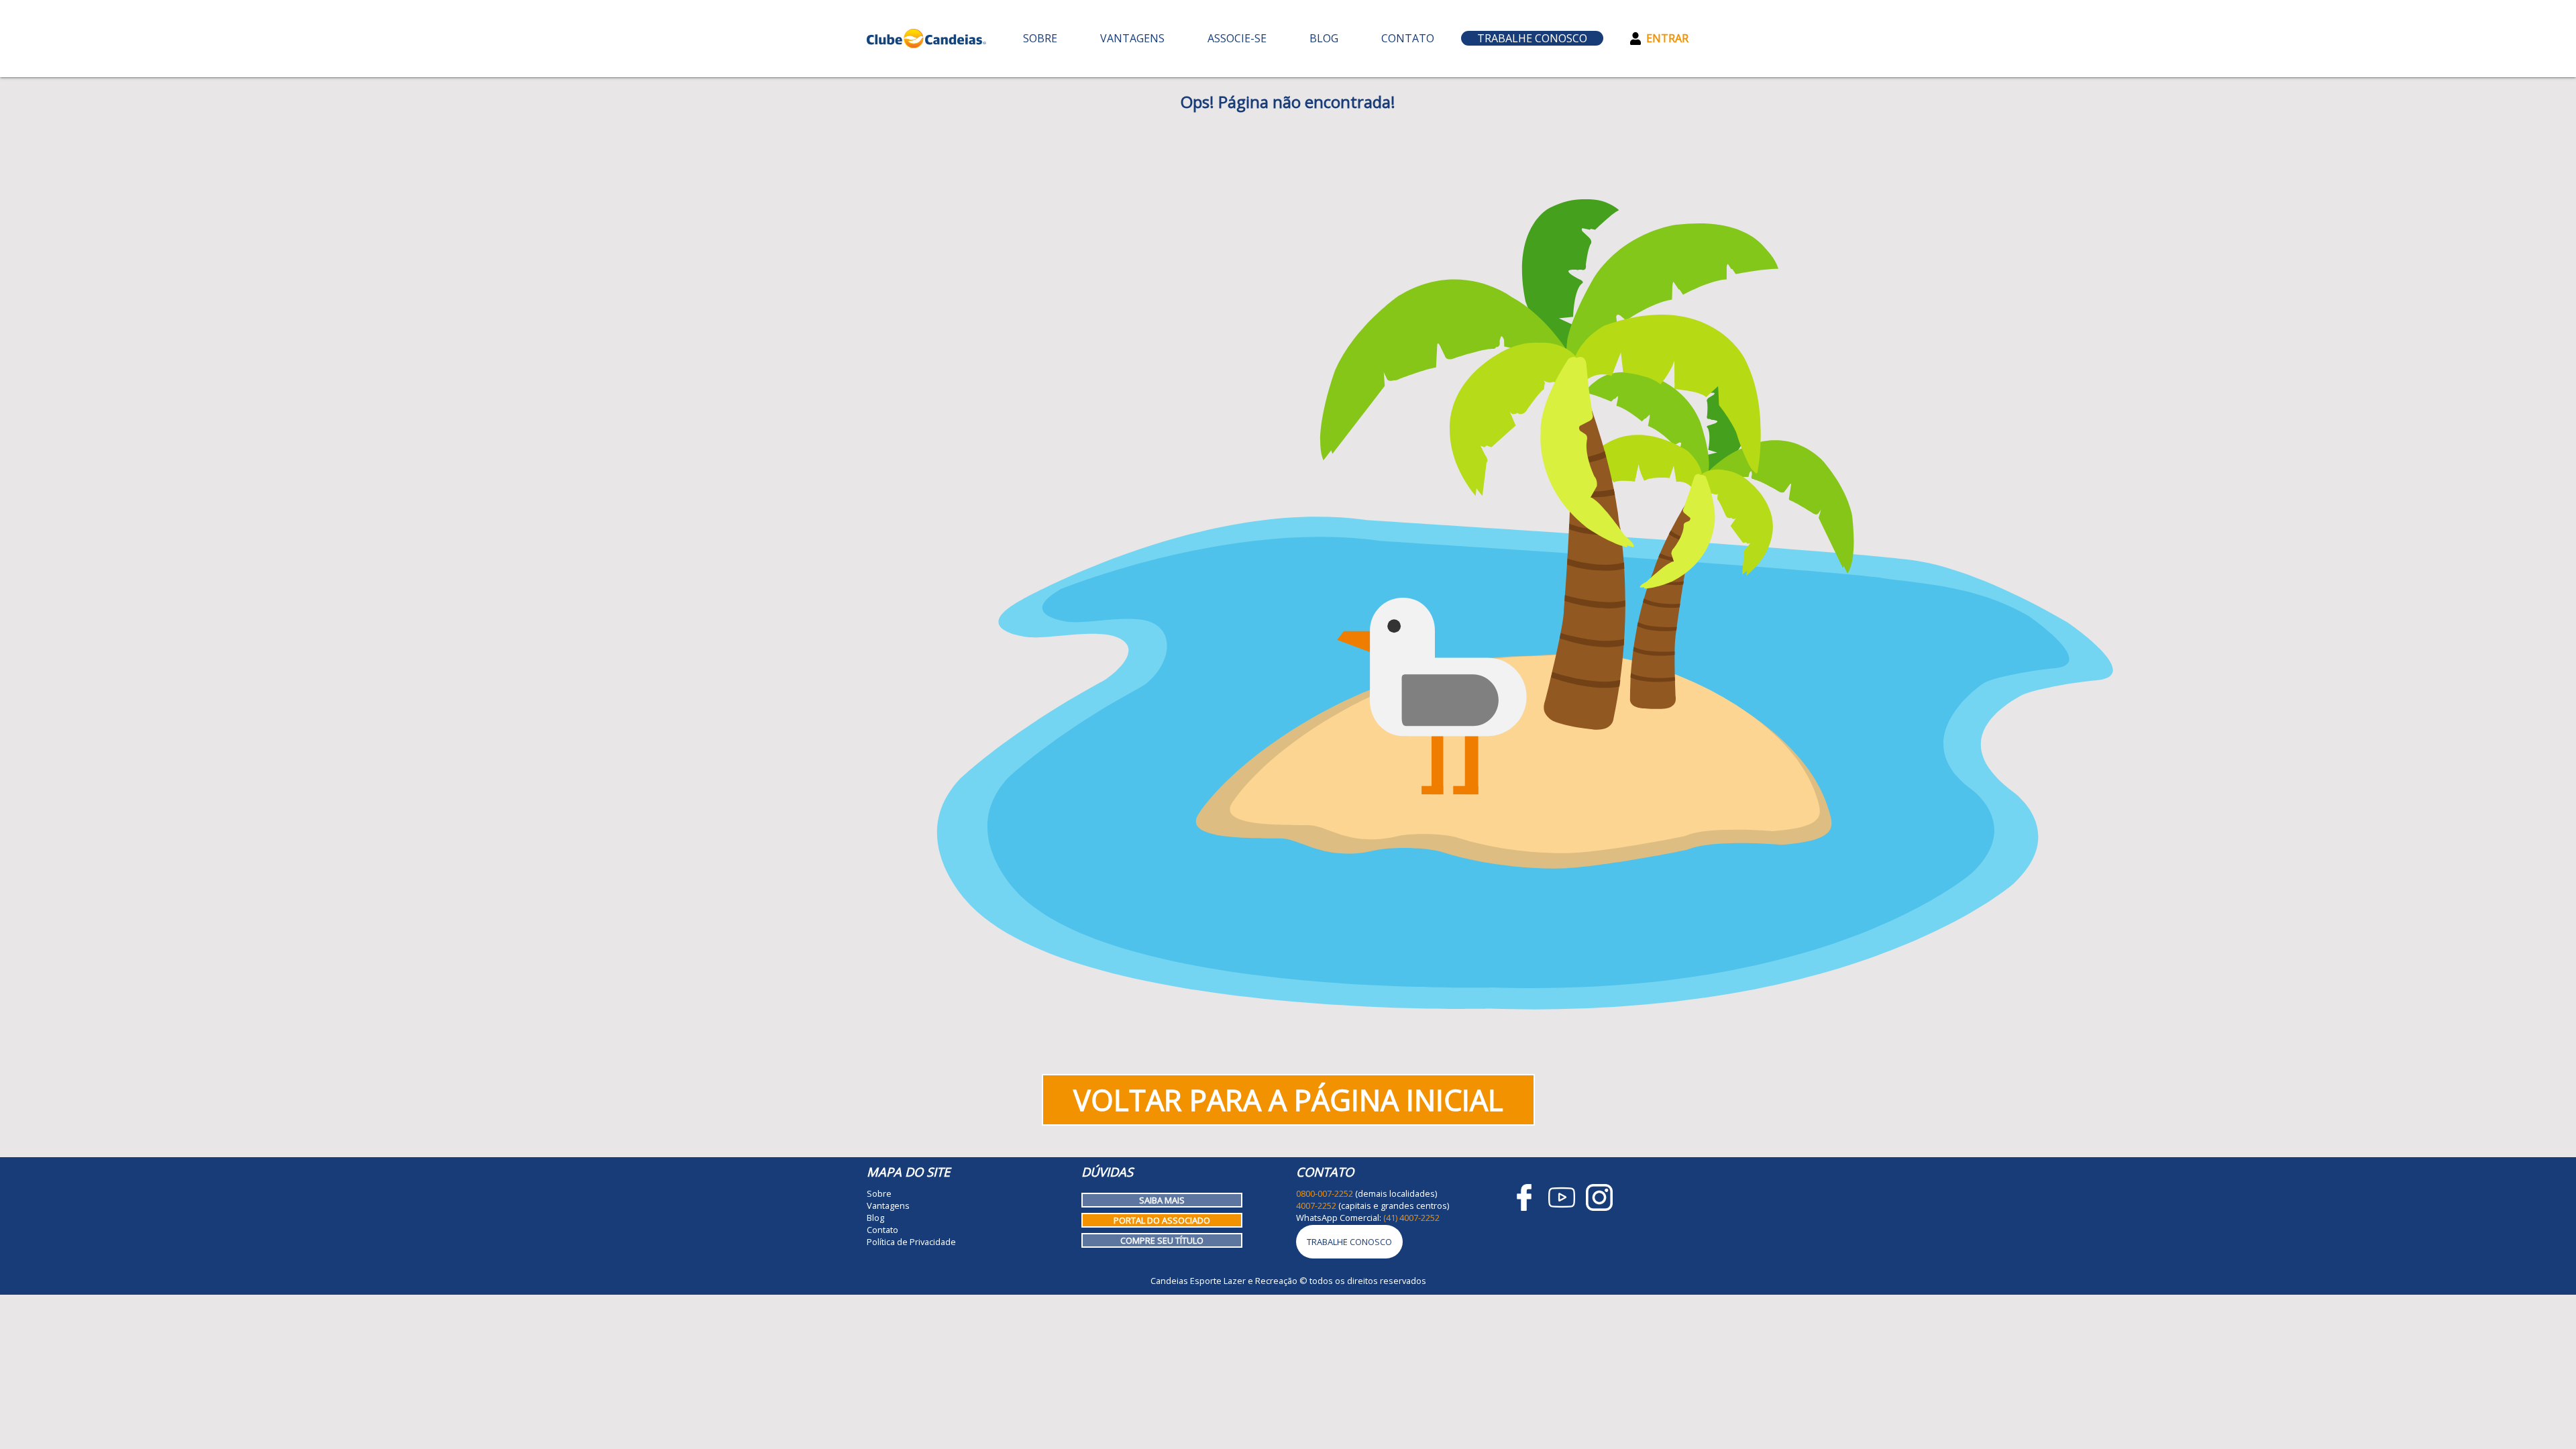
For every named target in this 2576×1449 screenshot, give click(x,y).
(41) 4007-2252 (1411, 1218)
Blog (1324, 38)
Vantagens (1132, 38)
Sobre (1040, 38)
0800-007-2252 (1325, 1193)
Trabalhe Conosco (1532, 38)
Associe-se (1237, 38)
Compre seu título (1162, 1240)
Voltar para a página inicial (1288, 1100)
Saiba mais (1162, 1200)
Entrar (1667, 38)
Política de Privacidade (911, 1242)
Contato (1408, 38)
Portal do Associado (1162, 1220)
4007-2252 (1316, 1205)
